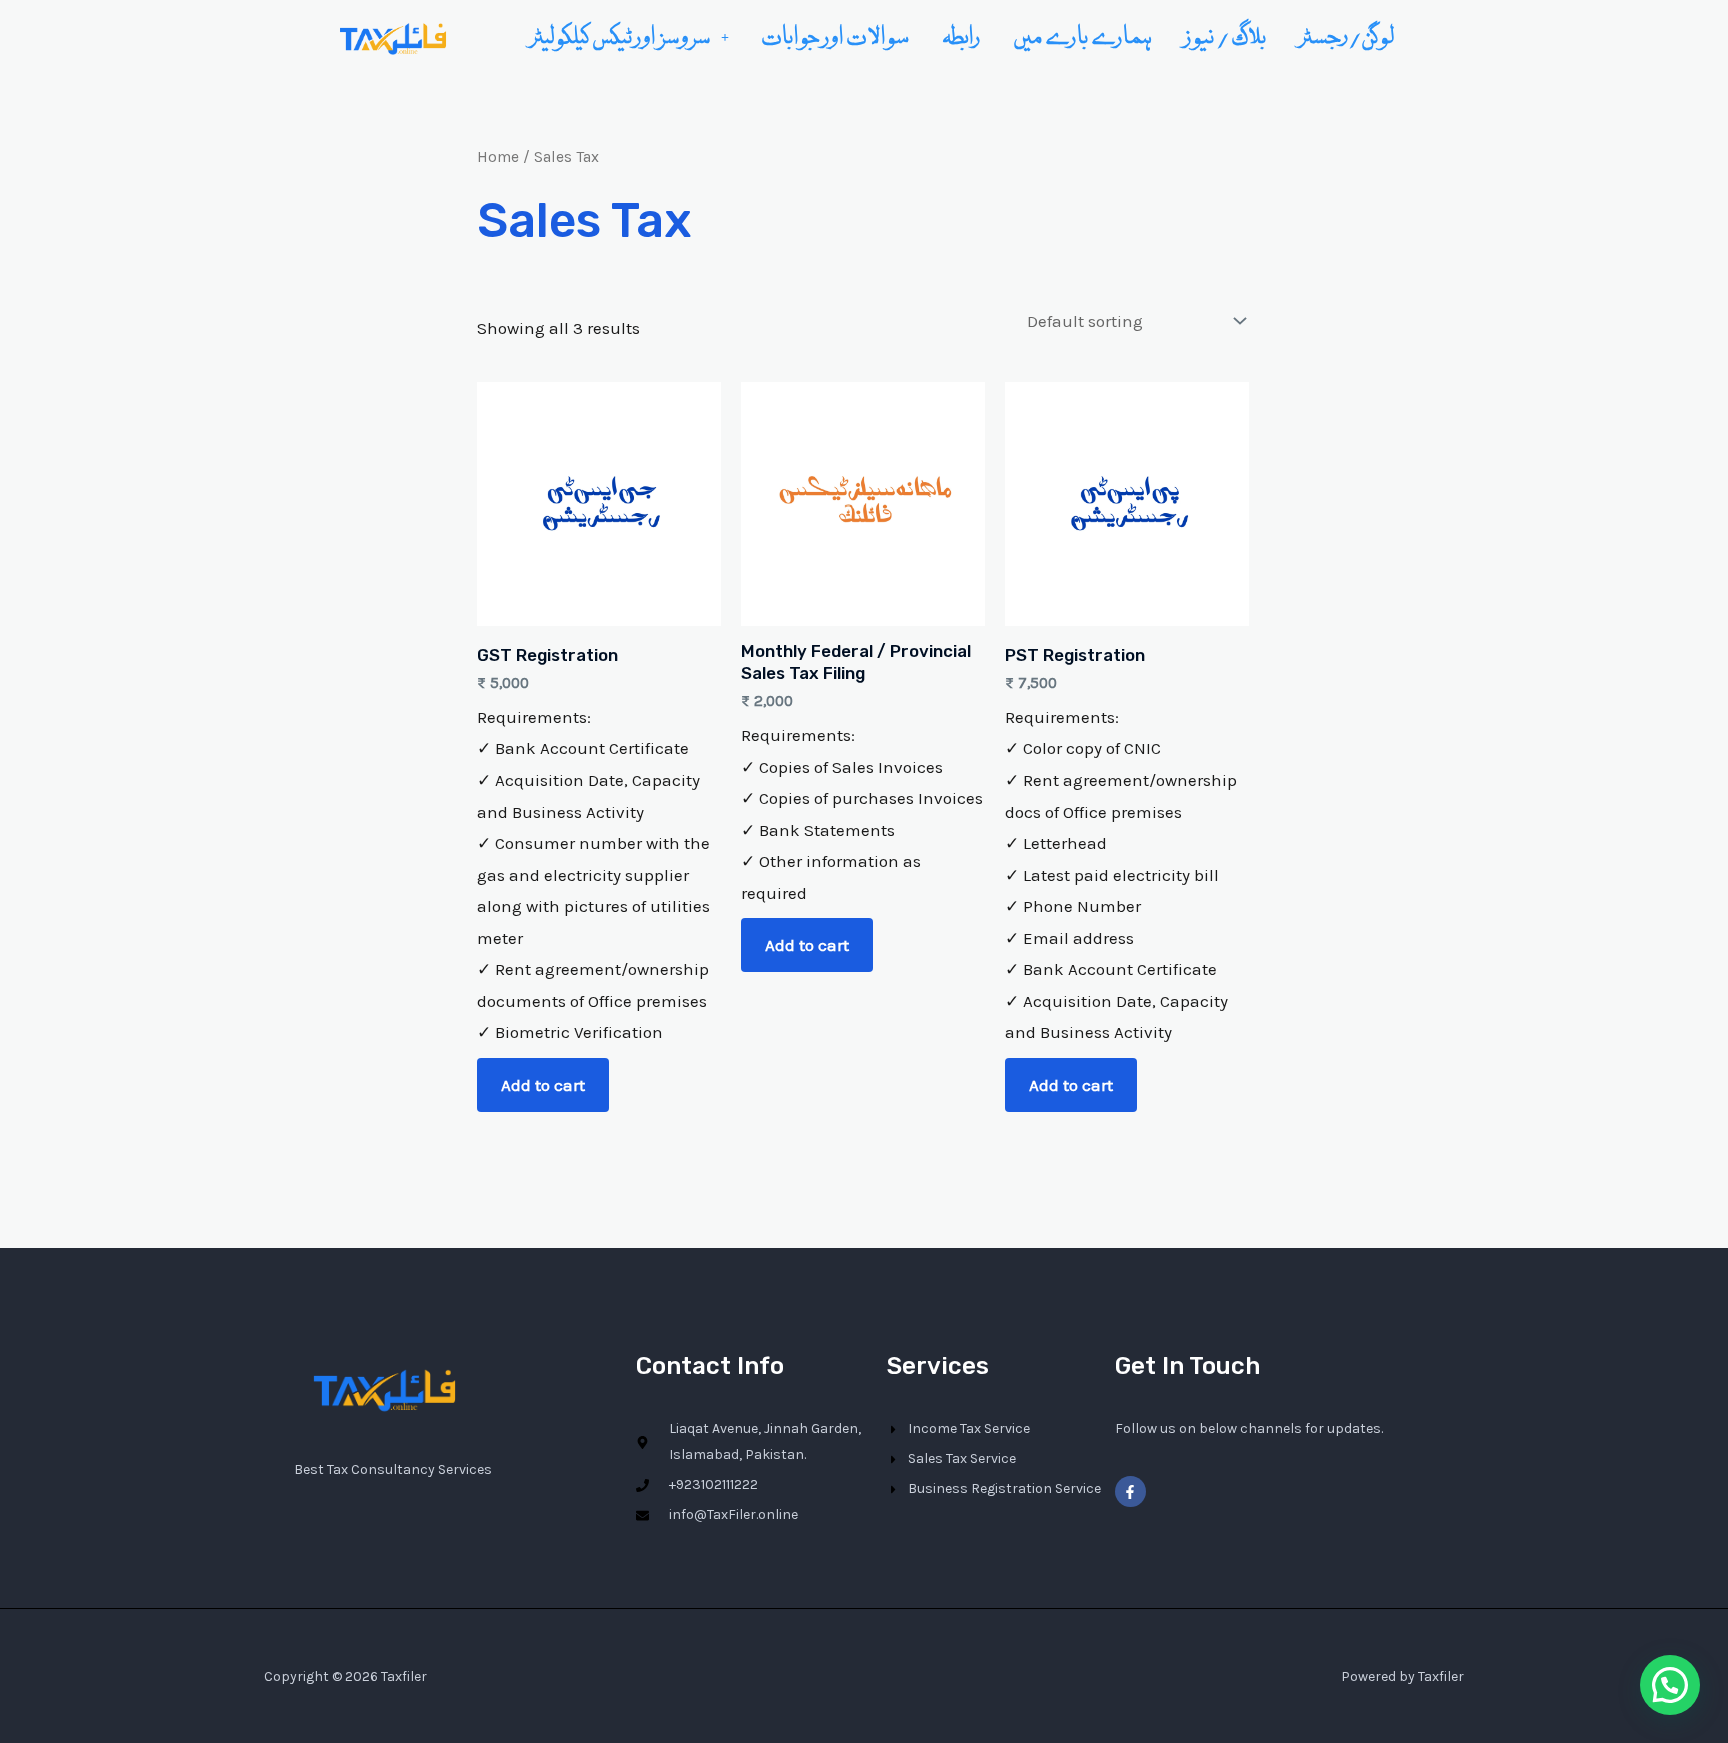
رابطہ (961, 37)
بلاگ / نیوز (1226, 37)
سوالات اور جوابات (835, 37)
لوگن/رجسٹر (1347, 37)
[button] (629, 37)
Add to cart (543, 1085)
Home (498, 157)
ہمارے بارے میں (1083, 37)
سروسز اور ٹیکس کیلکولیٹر (620, 37)
